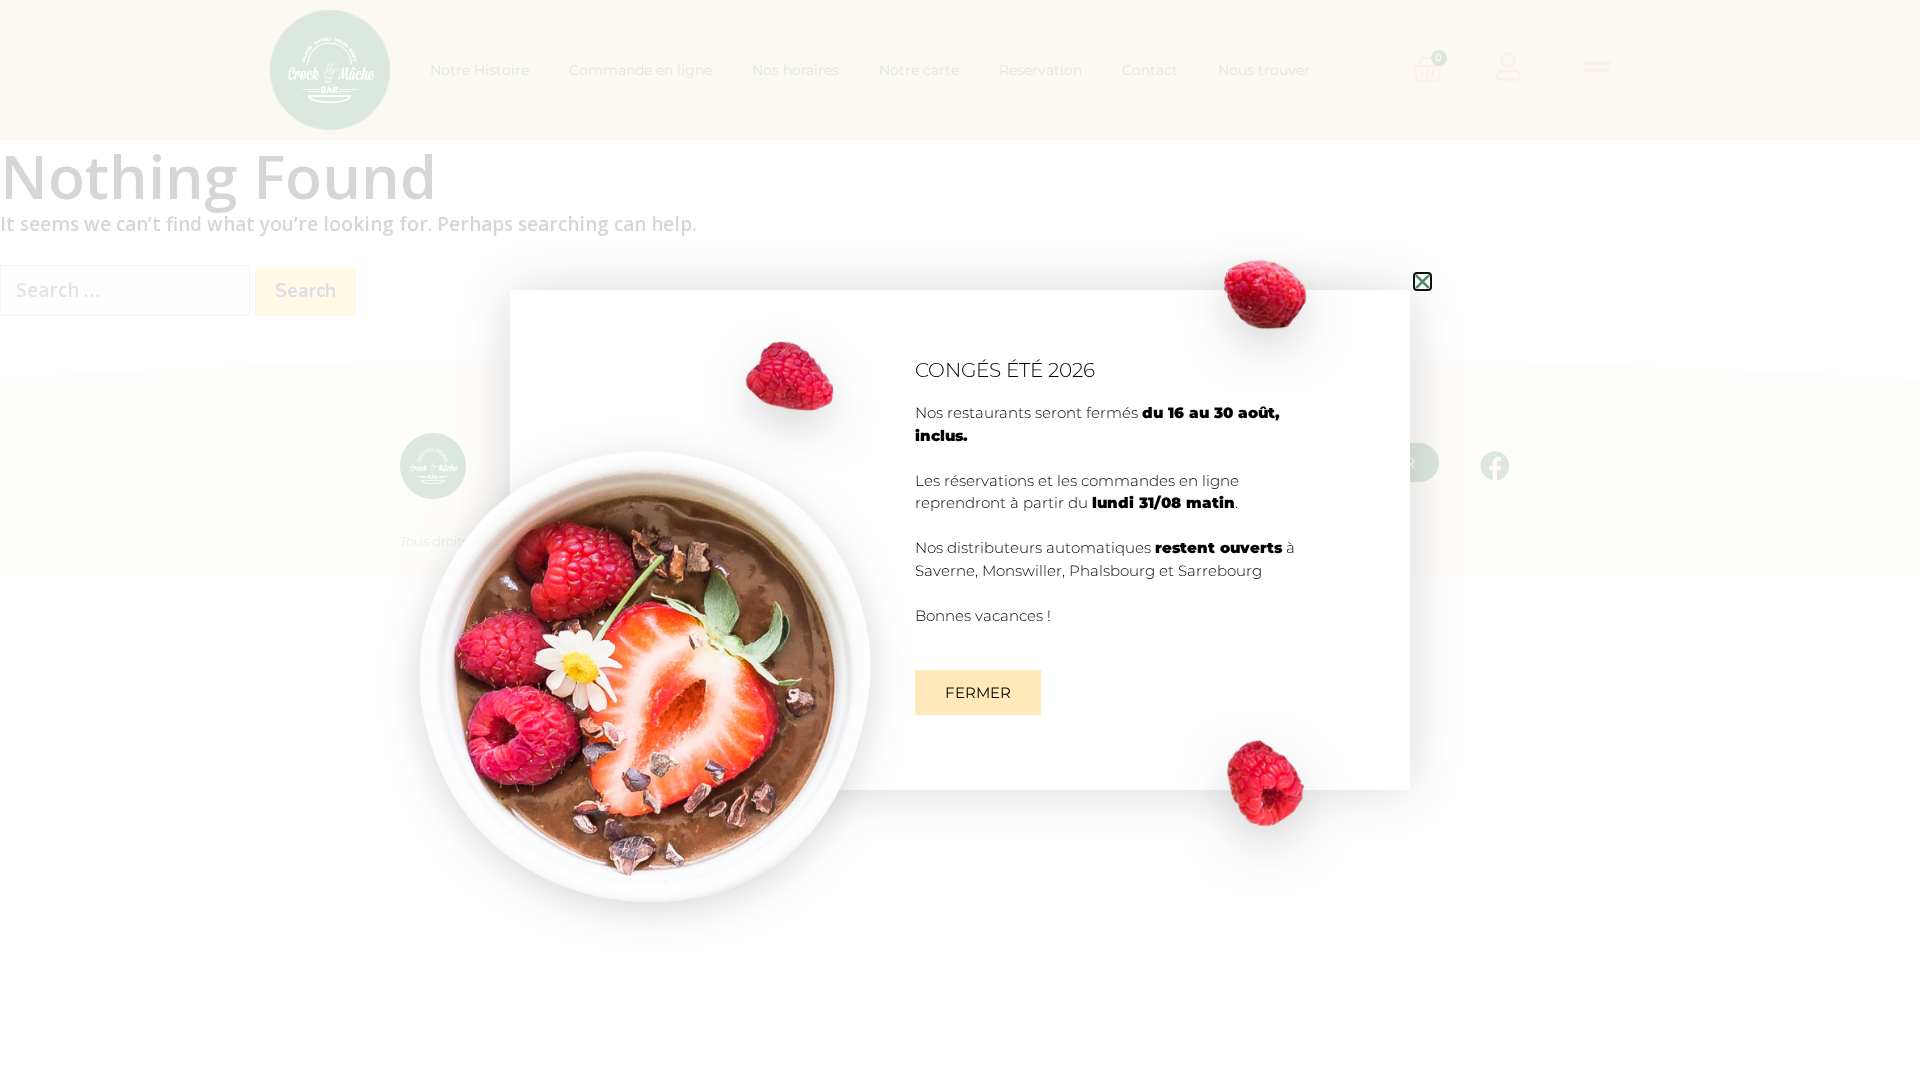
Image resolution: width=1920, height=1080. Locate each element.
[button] (978, 692)
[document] (960, 540)
